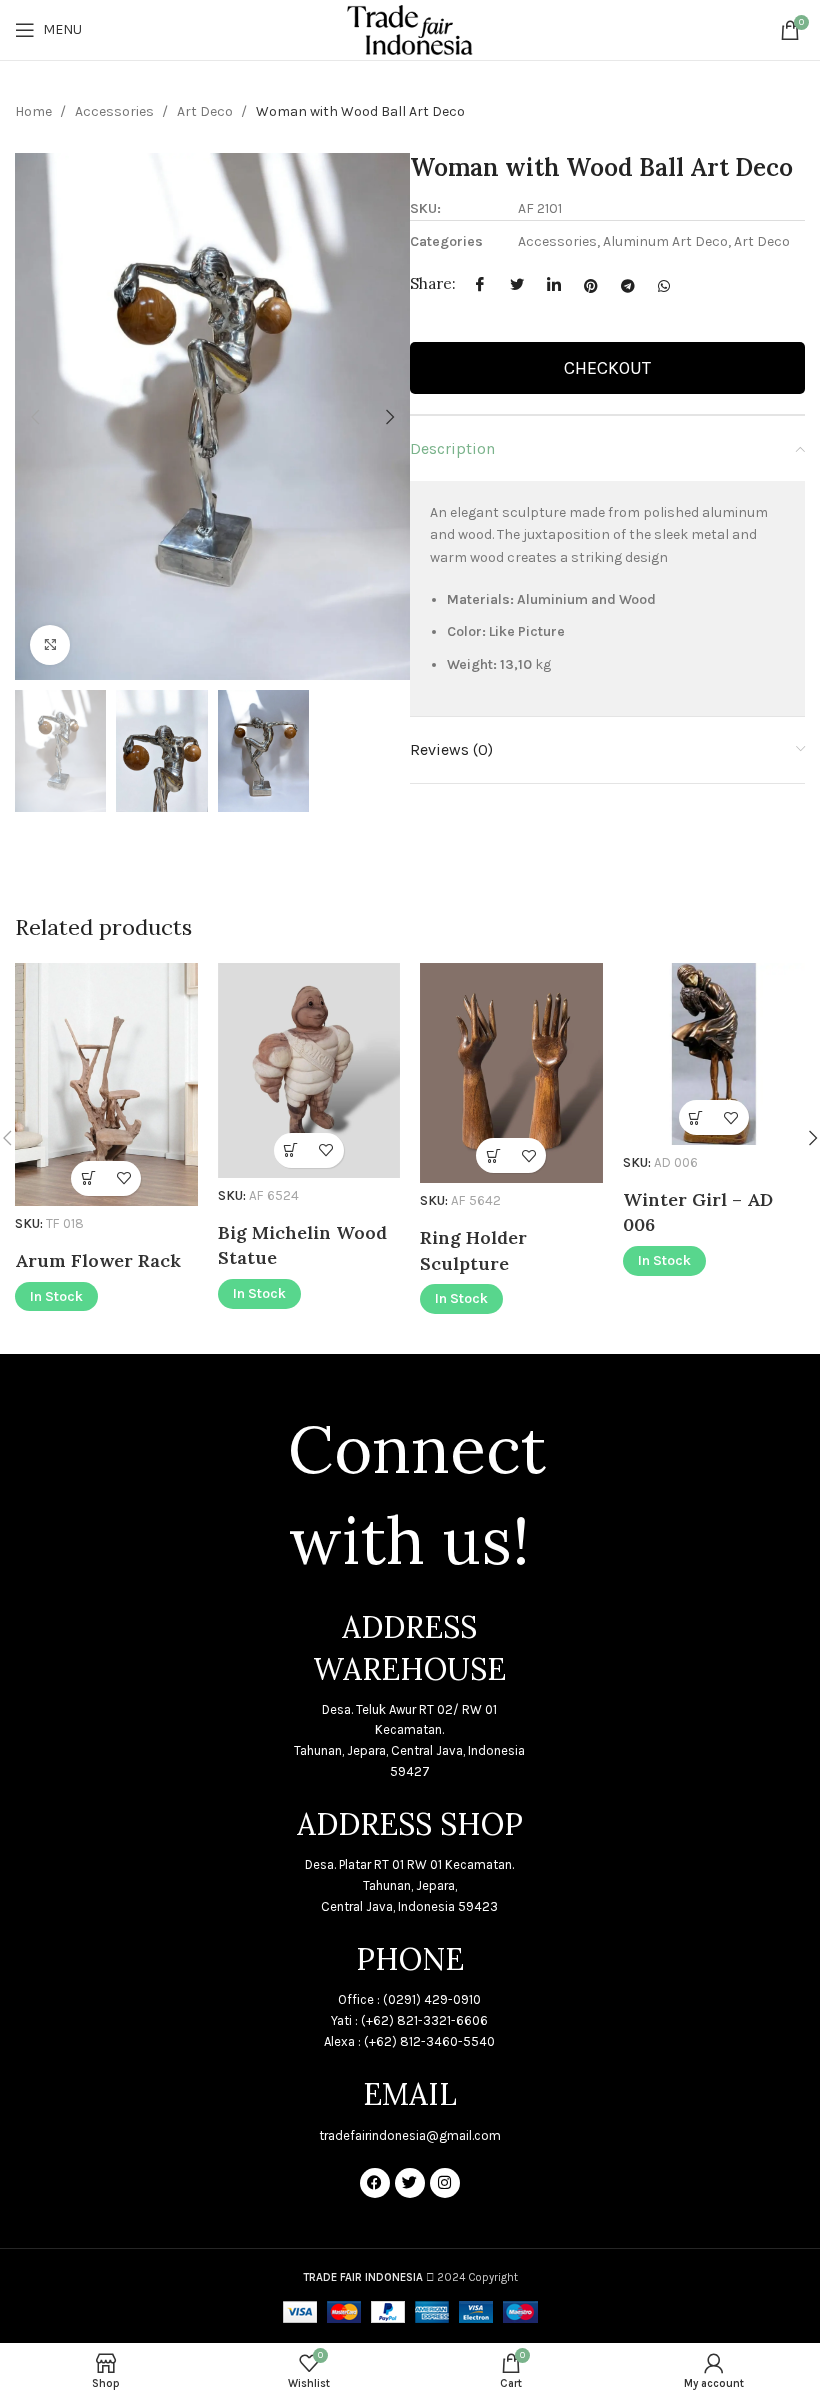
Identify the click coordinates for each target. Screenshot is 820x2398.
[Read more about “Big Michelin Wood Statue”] (291, 1150)
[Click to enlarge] (50, 645)
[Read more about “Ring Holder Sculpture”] (493, 1155)
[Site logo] (409, 28)
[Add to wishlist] (123, 1178)
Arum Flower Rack (98, 1260)
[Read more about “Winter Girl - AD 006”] (696, 1117)
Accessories (116, 111)
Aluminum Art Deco (665, 241)
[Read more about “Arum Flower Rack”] (88, 1178)
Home (35, 111)
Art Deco (206, 111)
